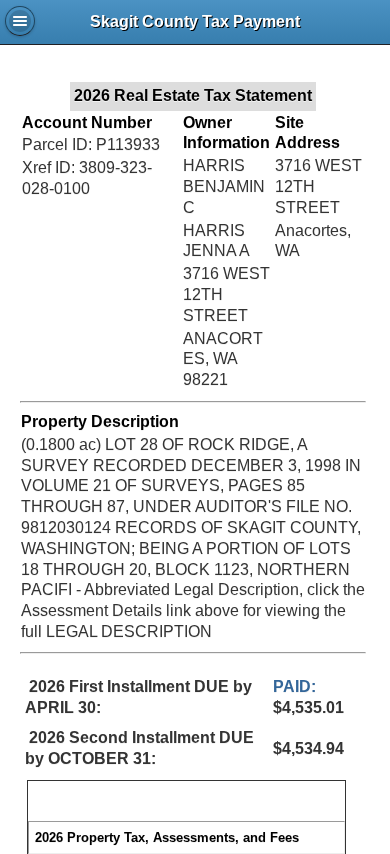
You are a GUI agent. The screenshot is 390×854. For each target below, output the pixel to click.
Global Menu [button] (20, 21)
